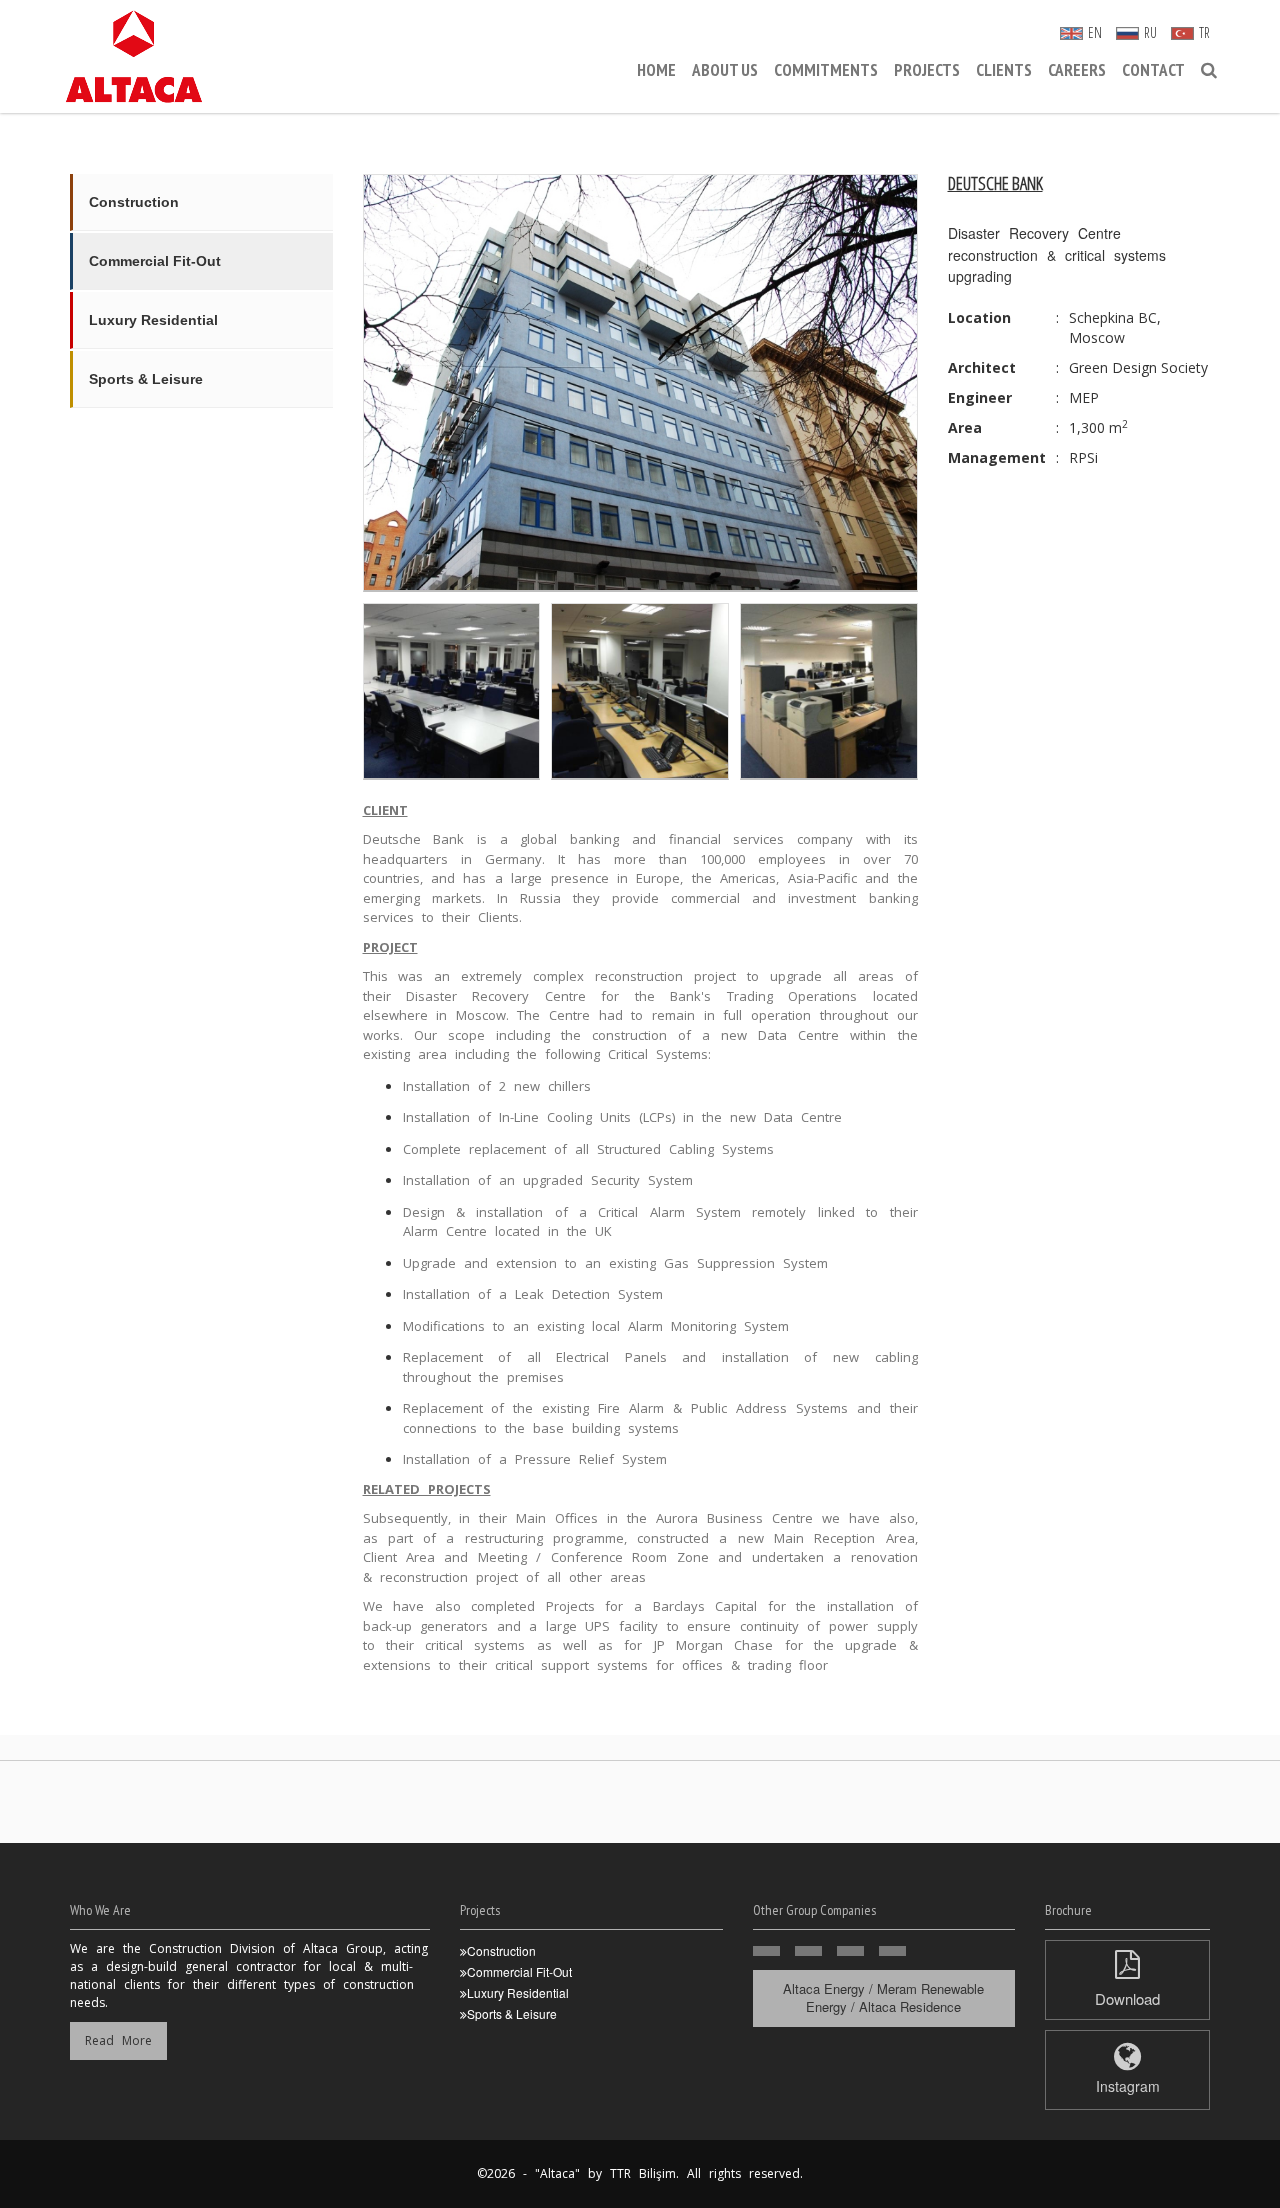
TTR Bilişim (643, 2173)
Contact (1153, 70)
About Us (725, 70)
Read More (118, 2040)
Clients (1004, 70)
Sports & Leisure (146, 379)
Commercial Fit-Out (155, 261)
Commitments (826, 70)
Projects (927, 70)
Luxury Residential (153, 320)
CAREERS (1077, 70)
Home (656, 70)
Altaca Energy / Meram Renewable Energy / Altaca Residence (883, 1998)
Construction (134, 202)
